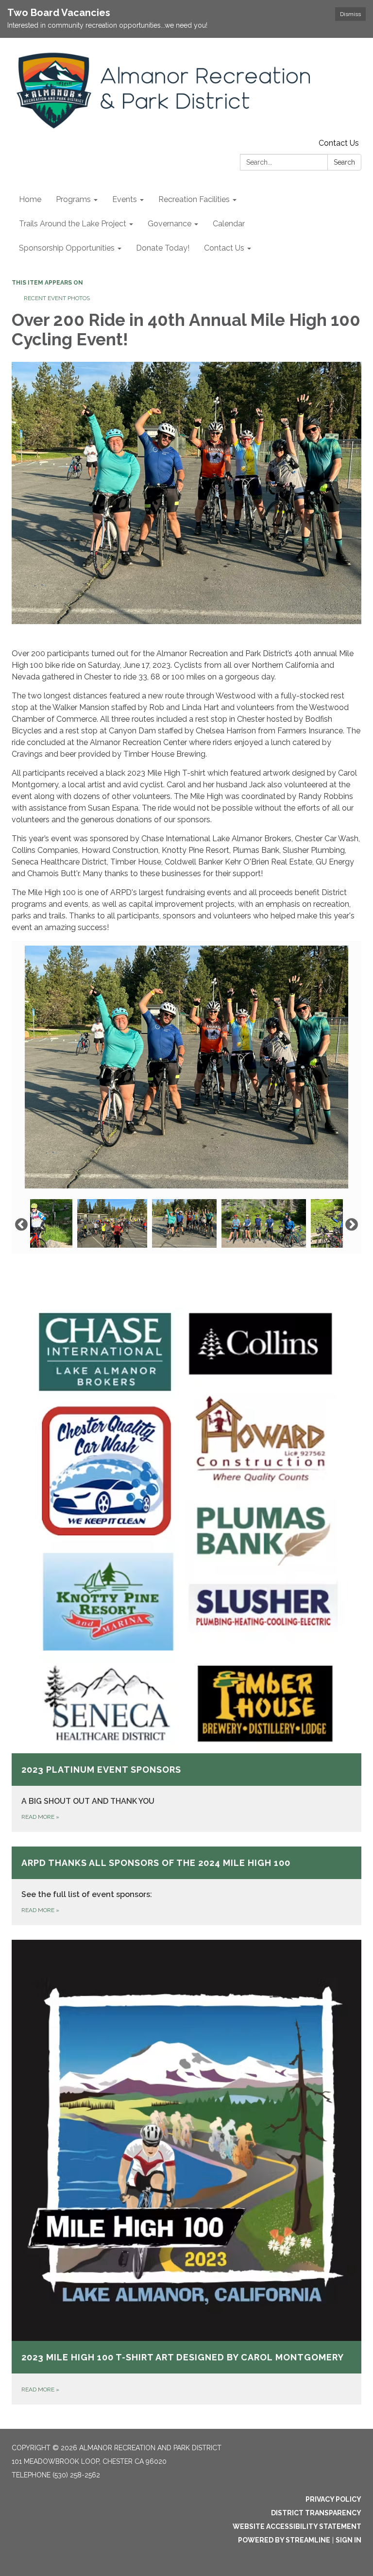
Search (344, 162)
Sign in (348, 2540)
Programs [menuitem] (73, 199)
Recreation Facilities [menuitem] (194, 199)
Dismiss (350, 14)
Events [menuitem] (125, 199)
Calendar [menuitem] (229, 224)
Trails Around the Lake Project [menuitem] (73, 224)
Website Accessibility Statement (297, 2526)
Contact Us (339, 143)
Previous (21, 1225)
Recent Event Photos (57, 298)
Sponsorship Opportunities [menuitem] (67, 248)
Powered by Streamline (284, 2540)
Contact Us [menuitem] (224, 248)
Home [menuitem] (30, 199)
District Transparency (316, 2513)
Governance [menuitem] (170, 224)
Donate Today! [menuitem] (163, 248)
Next (352, 1225)
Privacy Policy (333, 2499)
